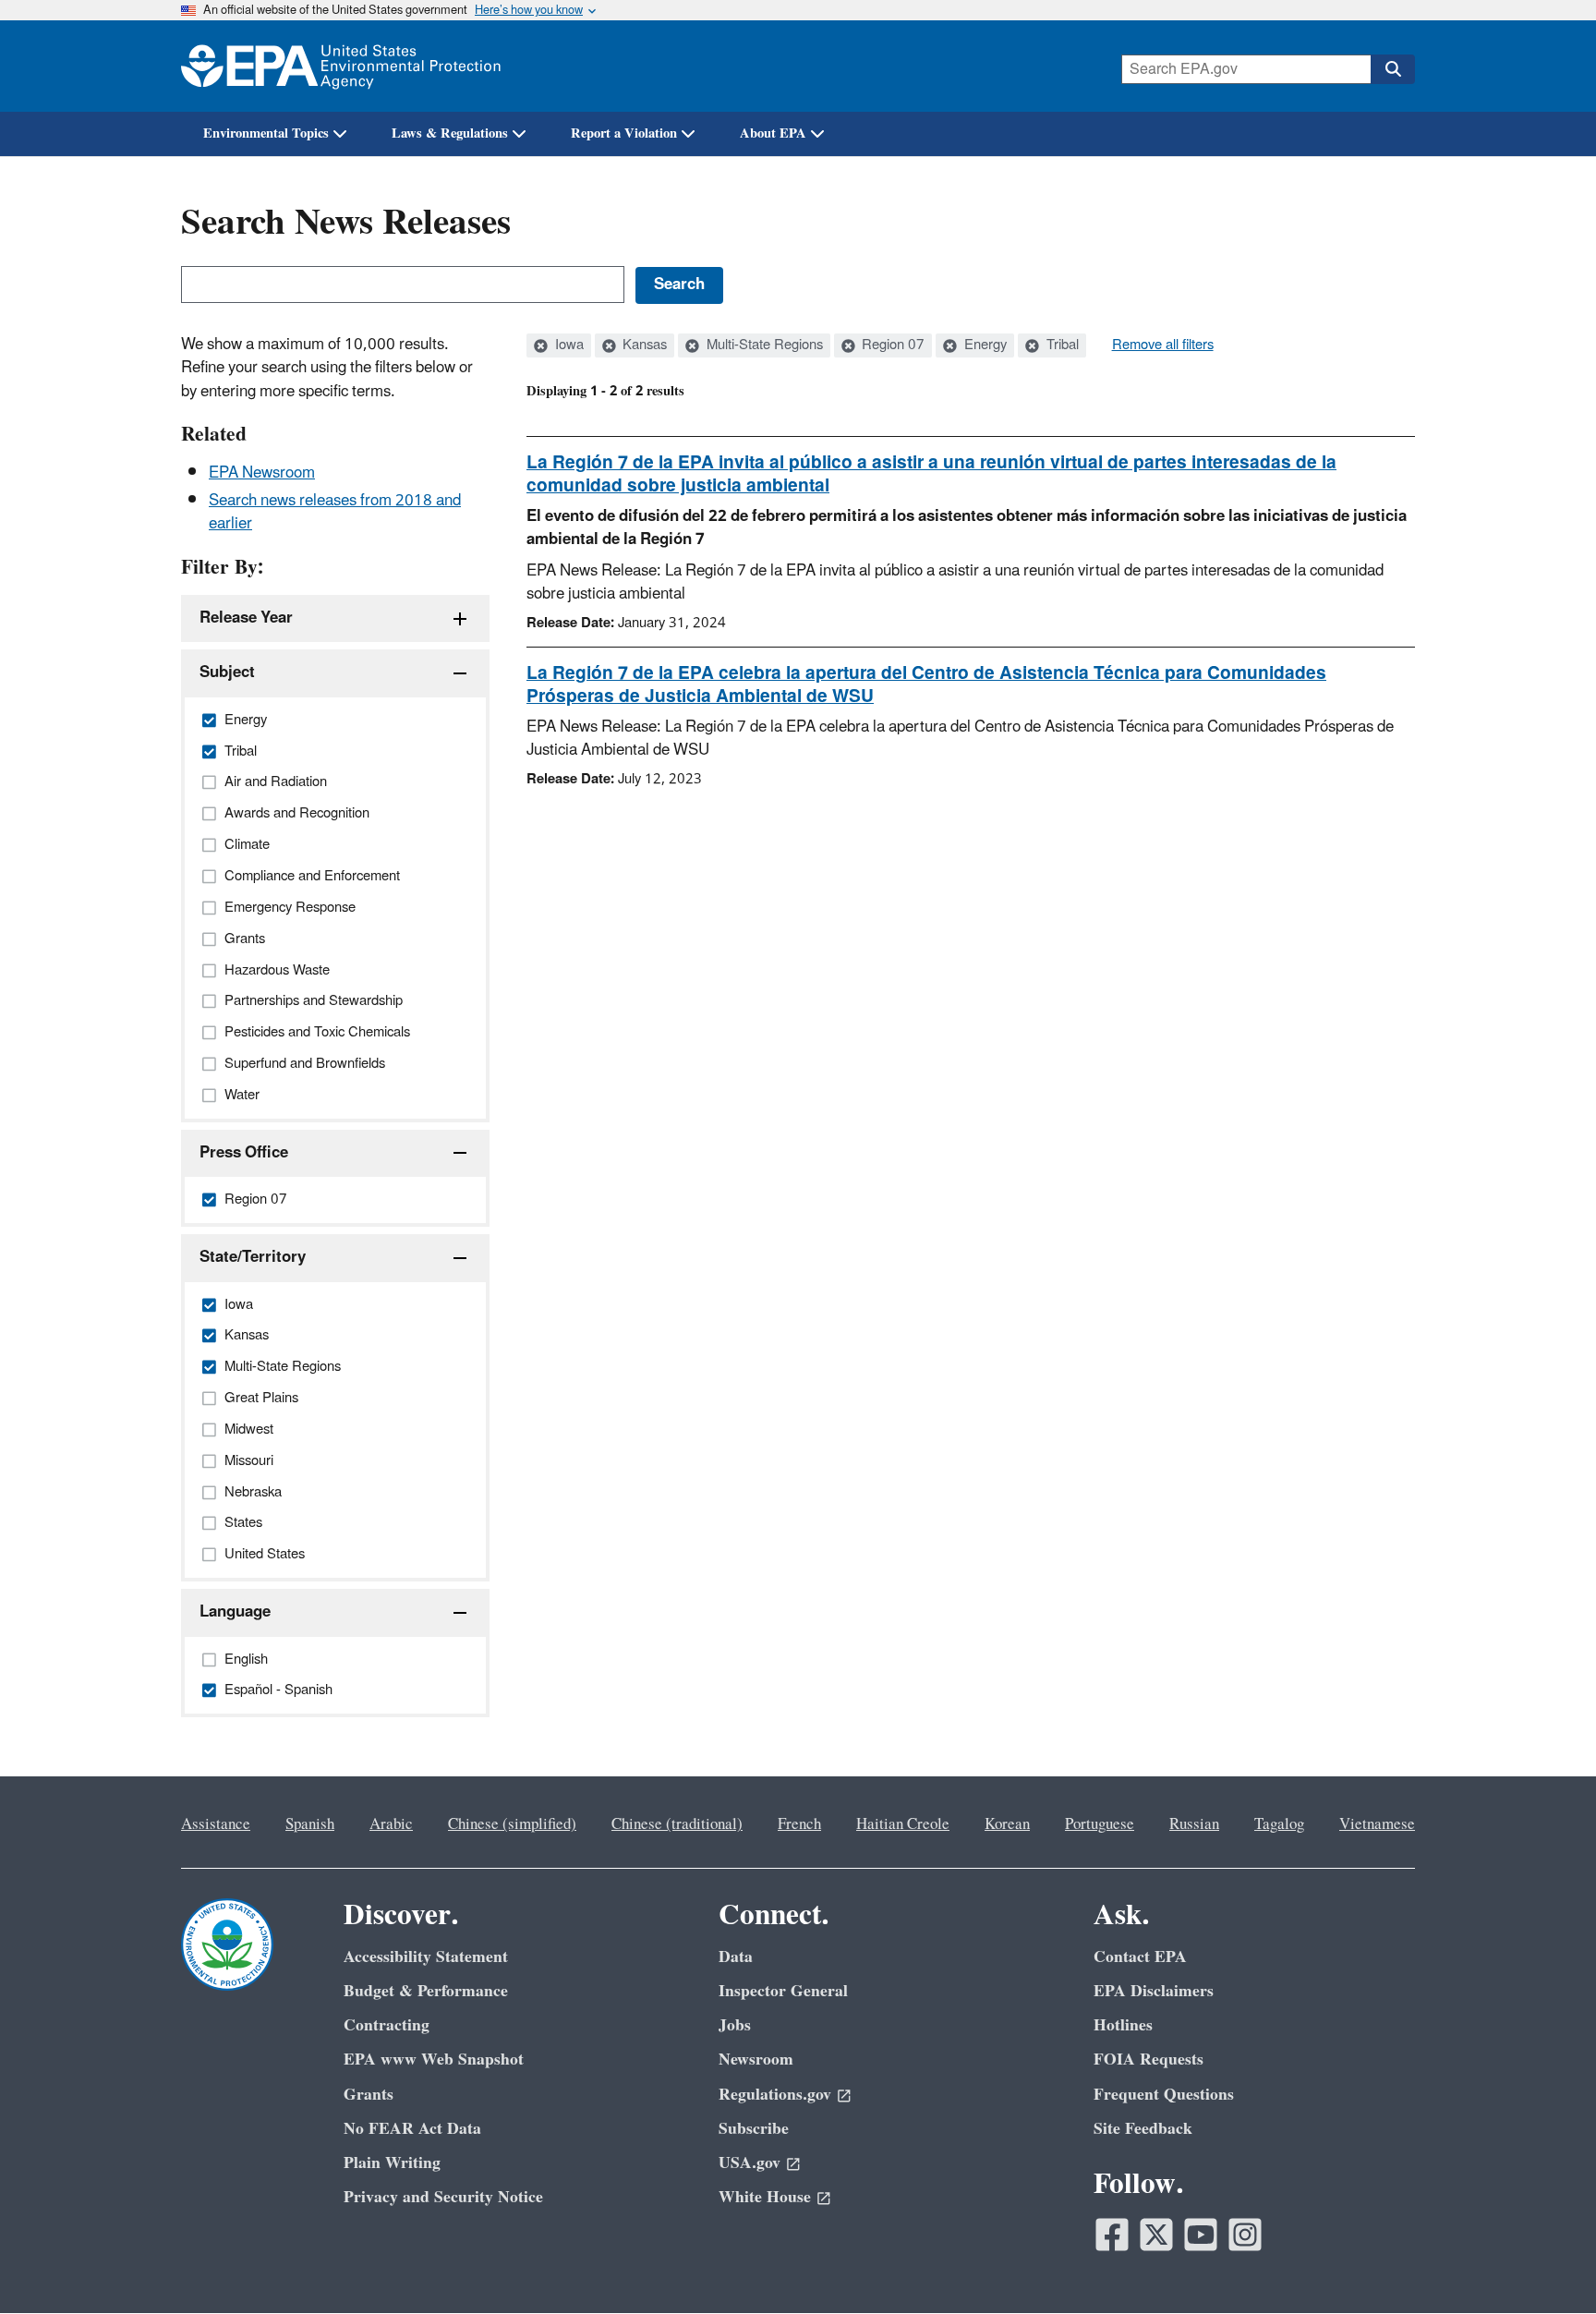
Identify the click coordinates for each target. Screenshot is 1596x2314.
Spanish (310, 1824)
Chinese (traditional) (677, 1824)
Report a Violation (624, 133)
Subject (227, 672)
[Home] (341, 66)
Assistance (216, 1824)
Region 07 (891, 345)
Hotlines (1123, 2025)
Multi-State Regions (763, 345)
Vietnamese (1377, 1824)
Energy (984, 345)
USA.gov (750, 2163)
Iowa (568, 345)
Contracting (387, 2025)
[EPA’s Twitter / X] (1156, 2235)
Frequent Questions (1164, 2095)
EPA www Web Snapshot (434, 2060)
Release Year (246, 618)
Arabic (391, 1824)
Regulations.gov (775, 2095)
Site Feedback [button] (1143, 2129)
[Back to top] (1545, 2263)
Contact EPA (1140, 1957)
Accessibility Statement (426, 1957)
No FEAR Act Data (412, 2129)
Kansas (643, 345)
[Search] (1393, 69)
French (799, 1824)
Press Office (244, 1153)
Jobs (735, 2025)
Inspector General (783, 1991)
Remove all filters (1163, 345)
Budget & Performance (426, 1991)
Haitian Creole (903, 1824)
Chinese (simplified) (512, 1824)
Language (235, 1612)
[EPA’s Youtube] (1201, 2235)
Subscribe (754, 2129)
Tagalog (1279, 1824)
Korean (1007, 1824)
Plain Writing (392, 2163)
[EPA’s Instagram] (1245, 2235)
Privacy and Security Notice (443, 2197)
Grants (369, 2095)
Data (736, 1957)
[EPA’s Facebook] (1112, 2235)
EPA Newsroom (262, 473)
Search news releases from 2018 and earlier (335, 512)
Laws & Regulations (450, 133)
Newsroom (756, 2060)
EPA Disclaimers (1154, 1991)
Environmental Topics (266, 133)
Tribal (1061, 345)
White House (765, 2197)
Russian (1194, 1824)
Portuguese (1100, 1824)
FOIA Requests (1149, 2060)
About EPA (773, 133)
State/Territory (253, 1257)
